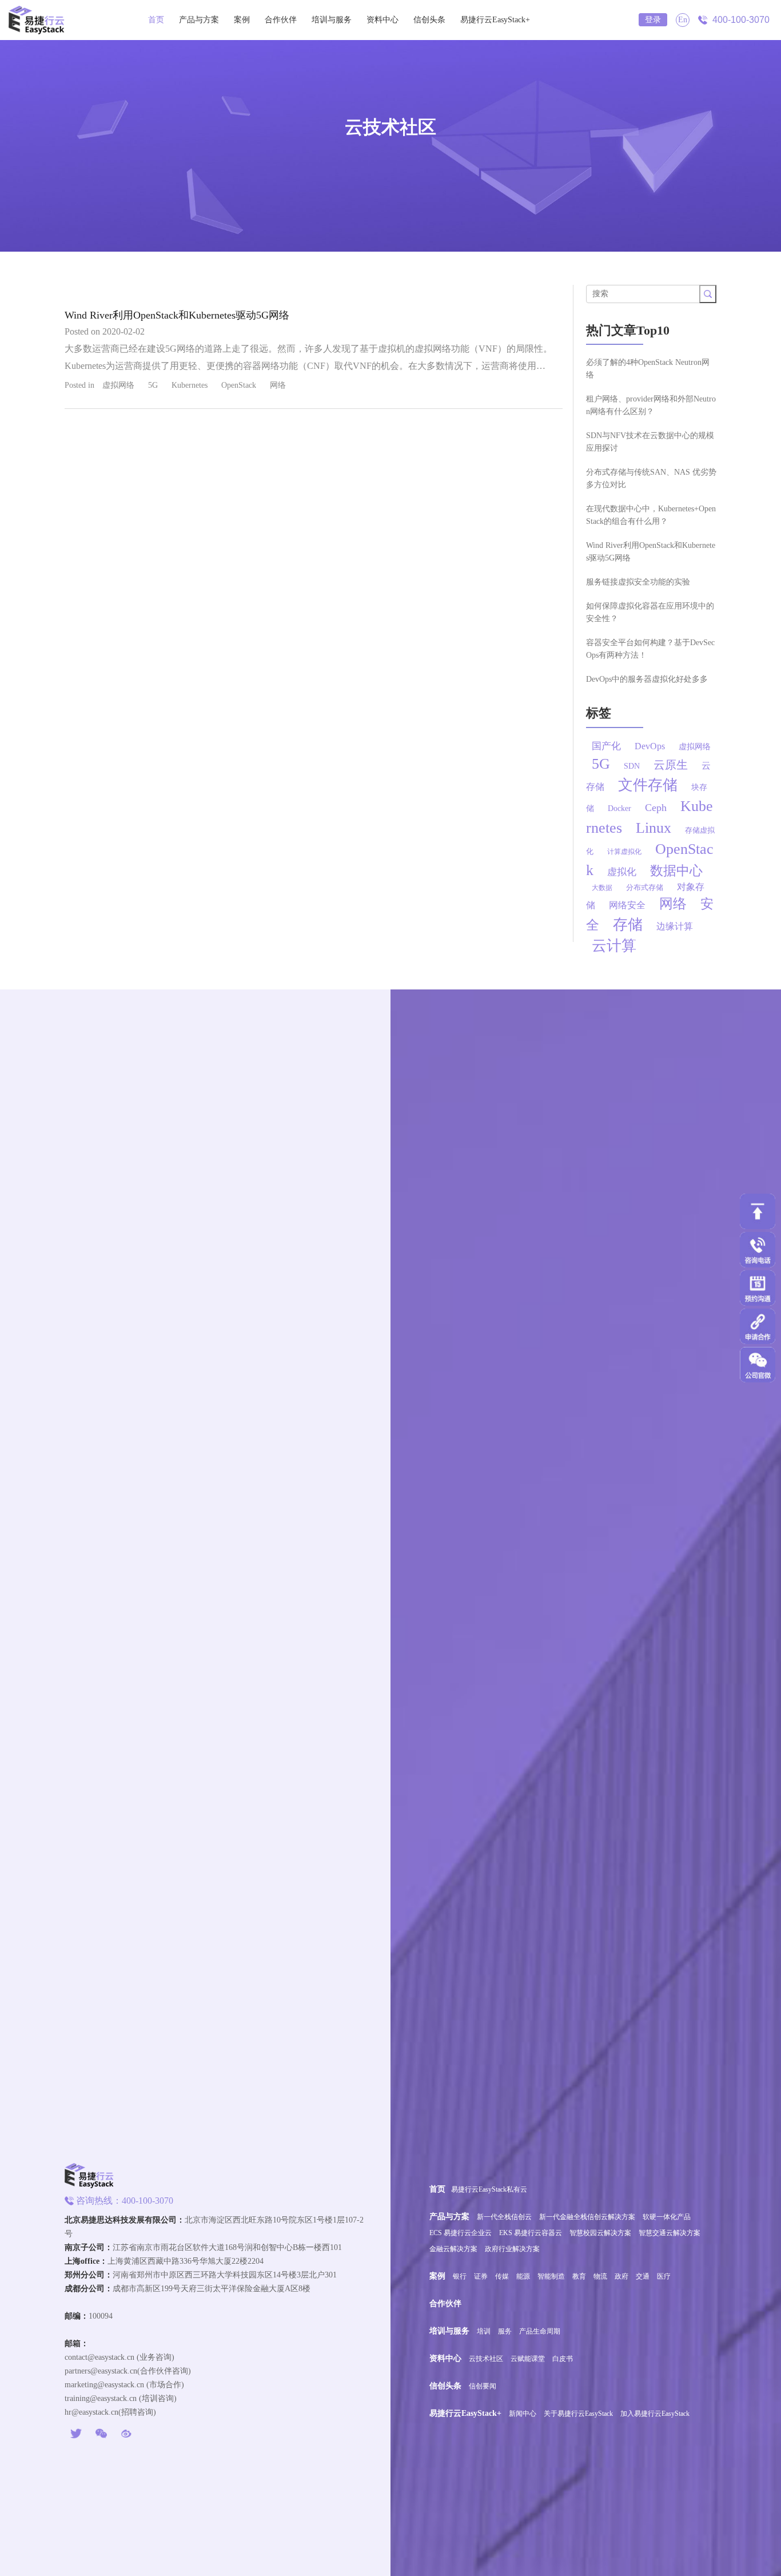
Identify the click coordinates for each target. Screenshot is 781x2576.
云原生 (671, 765)
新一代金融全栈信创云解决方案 (587, 2217)
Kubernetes (190, 385)
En (683, 20)
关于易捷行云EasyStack (578, 2414)
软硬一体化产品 (667, 2217)
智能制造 (551, 2276)
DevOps (650, 746)
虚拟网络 (118, 385)
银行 (460, 2276)
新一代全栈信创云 (504, 2217)
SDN (632, 766)
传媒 (502, 2276)
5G (153, 385)
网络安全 (627, 905)
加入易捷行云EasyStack (655, 2414)
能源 (523, 2276)
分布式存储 (645, 887)
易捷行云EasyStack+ (495, 20)
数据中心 (676, 871)
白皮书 (563, 2359)
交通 (643, 2276)
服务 (505, 2331)
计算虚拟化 (624, 852)
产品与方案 (199, 20)
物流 (600, 2276)
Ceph (656, 808)
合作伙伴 (281, 20)
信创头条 (429, 20)
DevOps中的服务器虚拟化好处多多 (647, 679)
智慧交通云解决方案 (670, 2233)
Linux (654, 828)
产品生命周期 (540, 2331)
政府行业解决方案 (512, 2249)
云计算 (614, 946)
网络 (278, 385)
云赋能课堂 (528, 2359)
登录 (653, 20)
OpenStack (239, 385)
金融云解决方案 (453, 2249)
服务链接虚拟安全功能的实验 (638, 582)
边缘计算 (675, 926)
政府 (621, 2276)
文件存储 (648, 785)
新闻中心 (523, 2414)
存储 (628, 925)
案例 (242, 20)
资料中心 (382, 20)
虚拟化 (622, 872)
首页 (156, 20)
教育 (579, 2276)
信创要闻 (483, 2386)
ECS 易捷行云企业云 (461, 2233)
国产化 (606, 746)
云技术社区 (486, 2359)
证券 (481, 2276)
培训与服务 (332, 20)
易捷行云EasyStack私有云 (489, 2189)
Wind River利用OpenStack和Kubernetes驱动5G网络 (177, 315)
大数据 (602, 888)
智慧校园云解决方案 (600, 2233)
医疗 (664, 2276)
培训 (484, 2331)
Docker (619, 808)
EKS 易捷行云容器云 (531, 2233)
